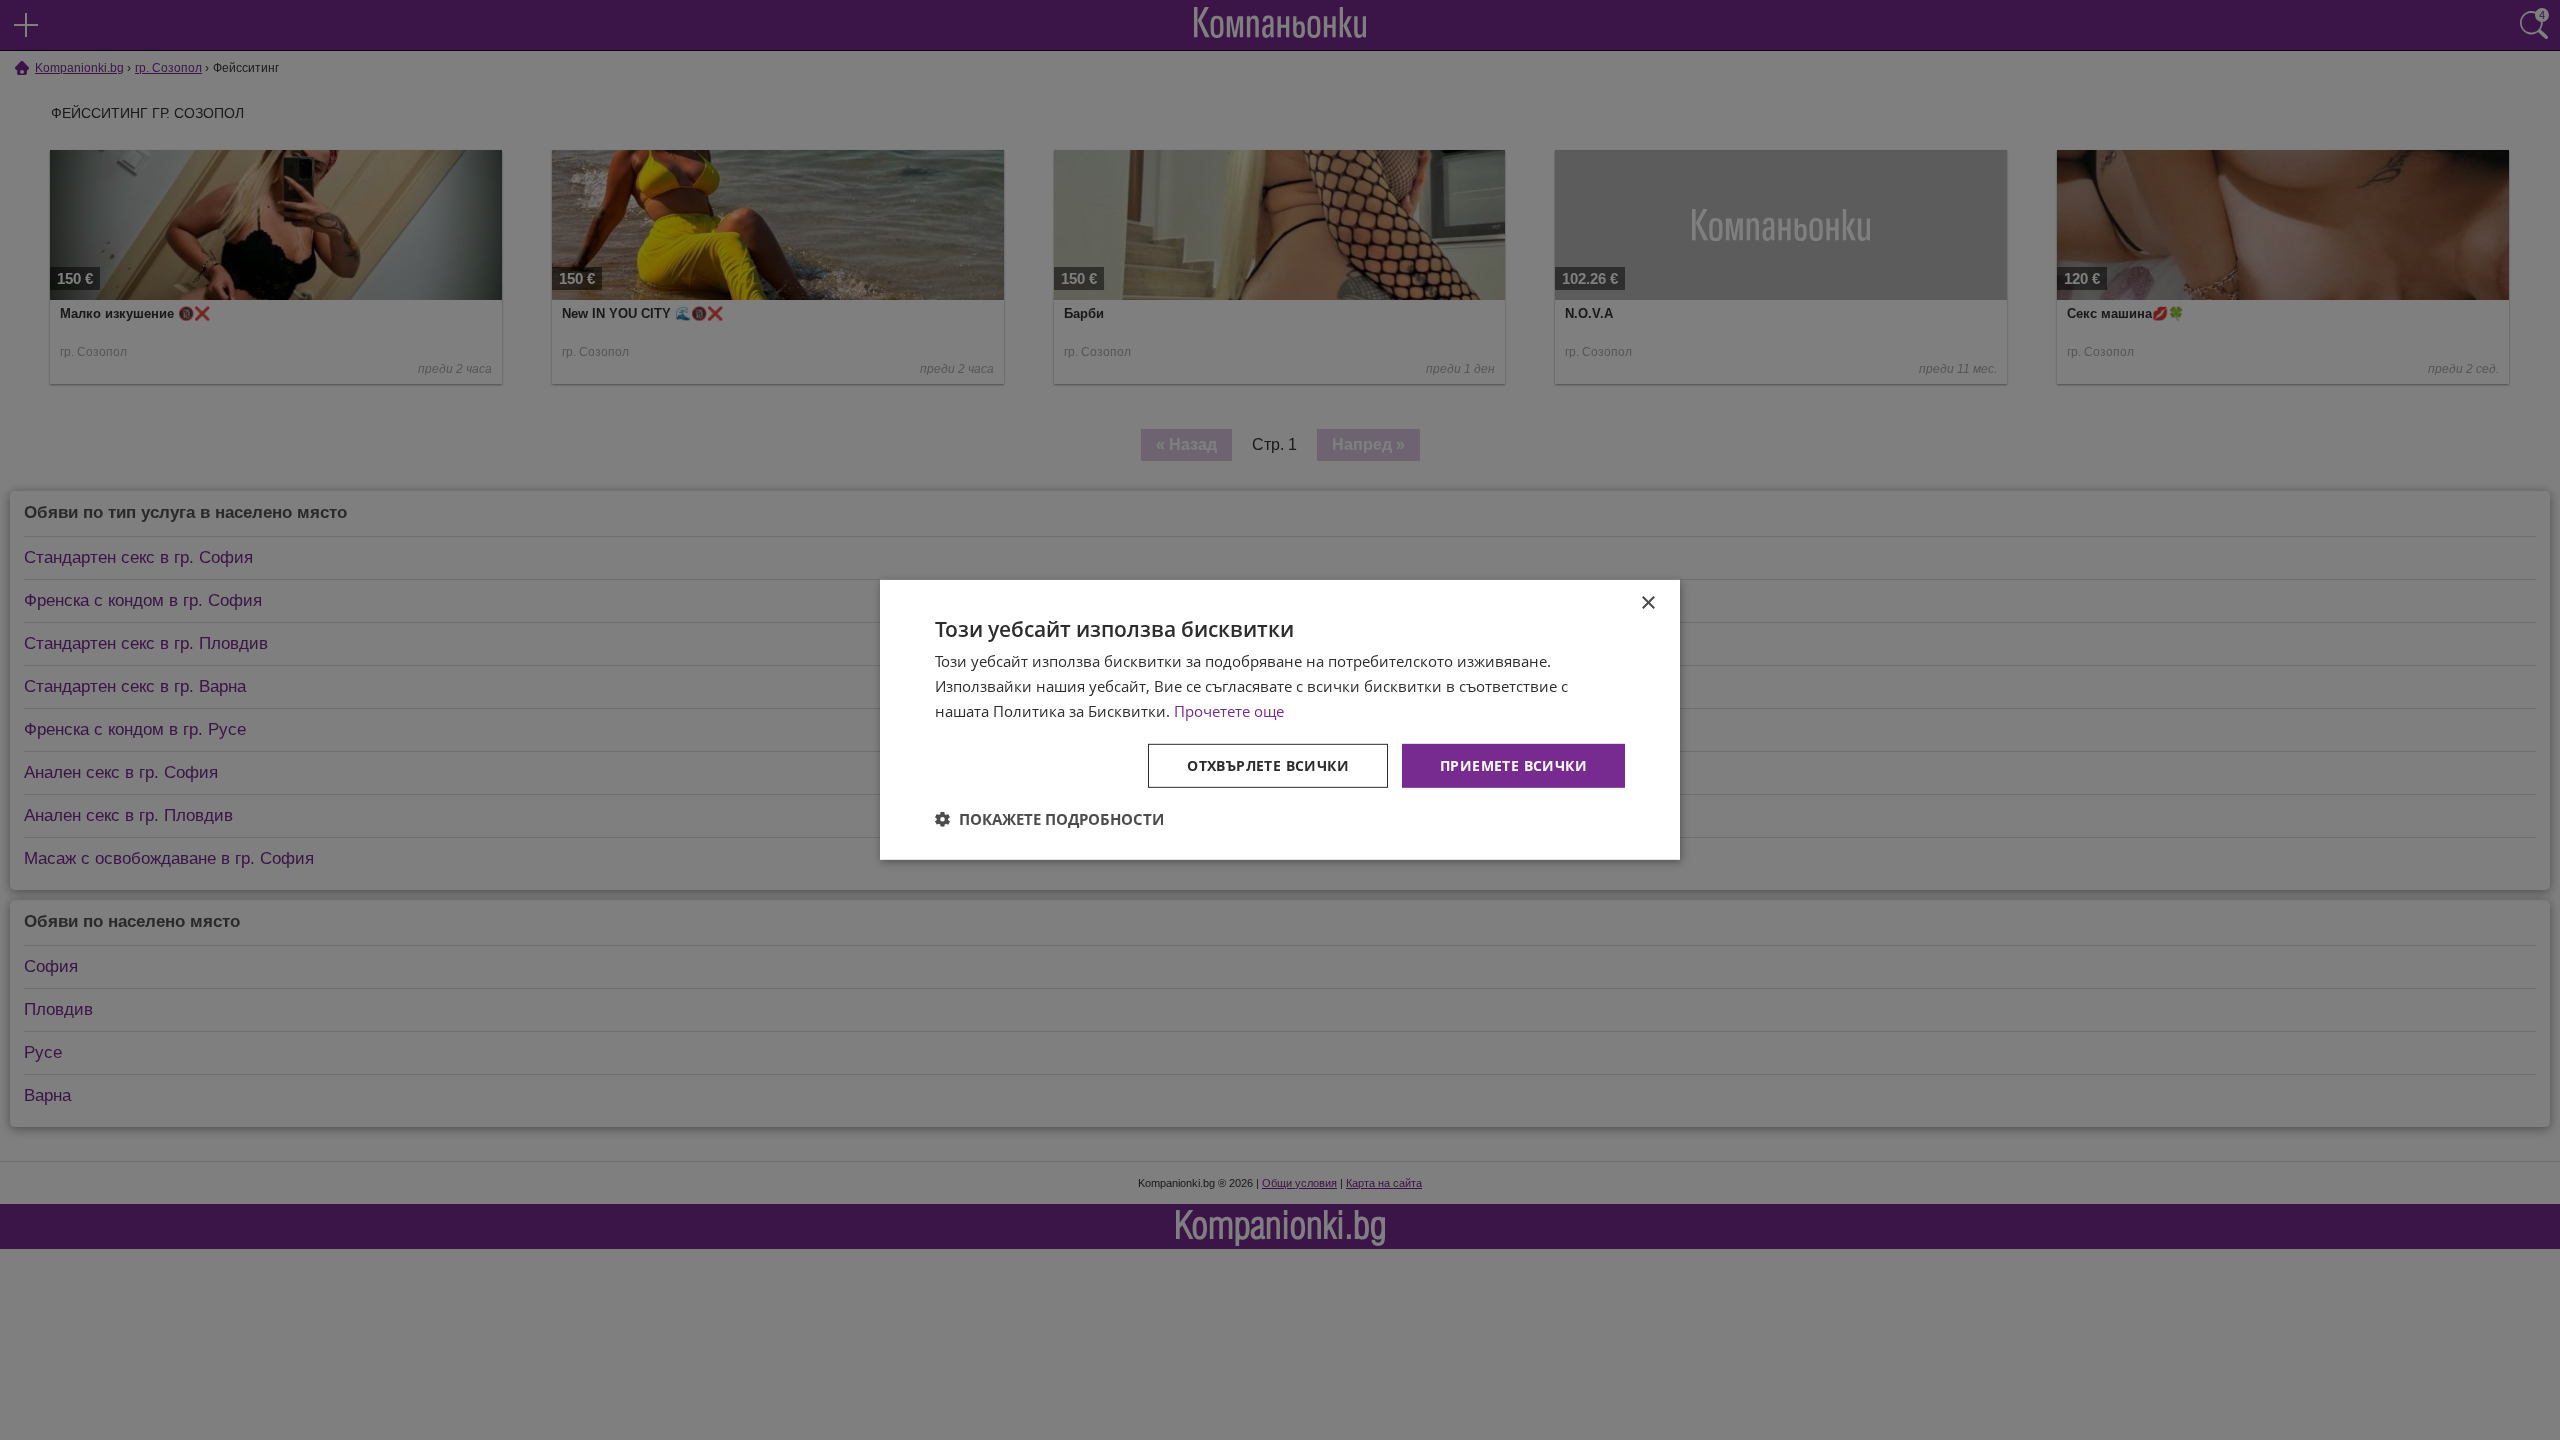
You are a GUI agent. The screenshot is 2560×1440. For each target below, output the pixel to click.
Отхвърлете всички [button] (1268, 764)
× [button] (1647, 603)
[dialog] (1280, 720)
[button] (1049, 819)
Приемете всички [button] (1513, 764)
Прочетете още (1229, 711)
